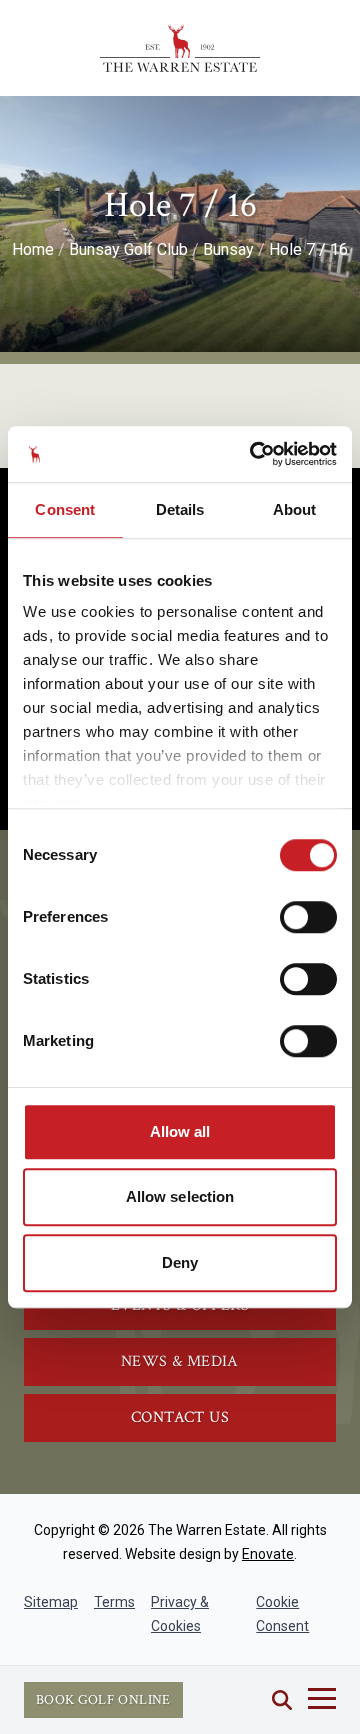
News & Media (180, 1361)
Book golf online (103, 1700)
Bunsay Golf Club (128, 249)
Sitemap (51, 1602)
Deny (180, 1262)
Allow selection (180, 1196)
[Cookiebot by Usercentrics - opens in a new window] (254, 454)
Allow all (180, 1131)
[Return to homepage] (180, 48)
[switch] (308, 917)
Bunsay (228, 249)
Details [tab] (180, 509)
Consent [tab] (65, 509)
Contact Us (180, 1417)
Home (33, 249)
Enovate (268, 1554)
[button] (282, 1700)
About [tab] (295, 509)
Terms (114, 1602)
